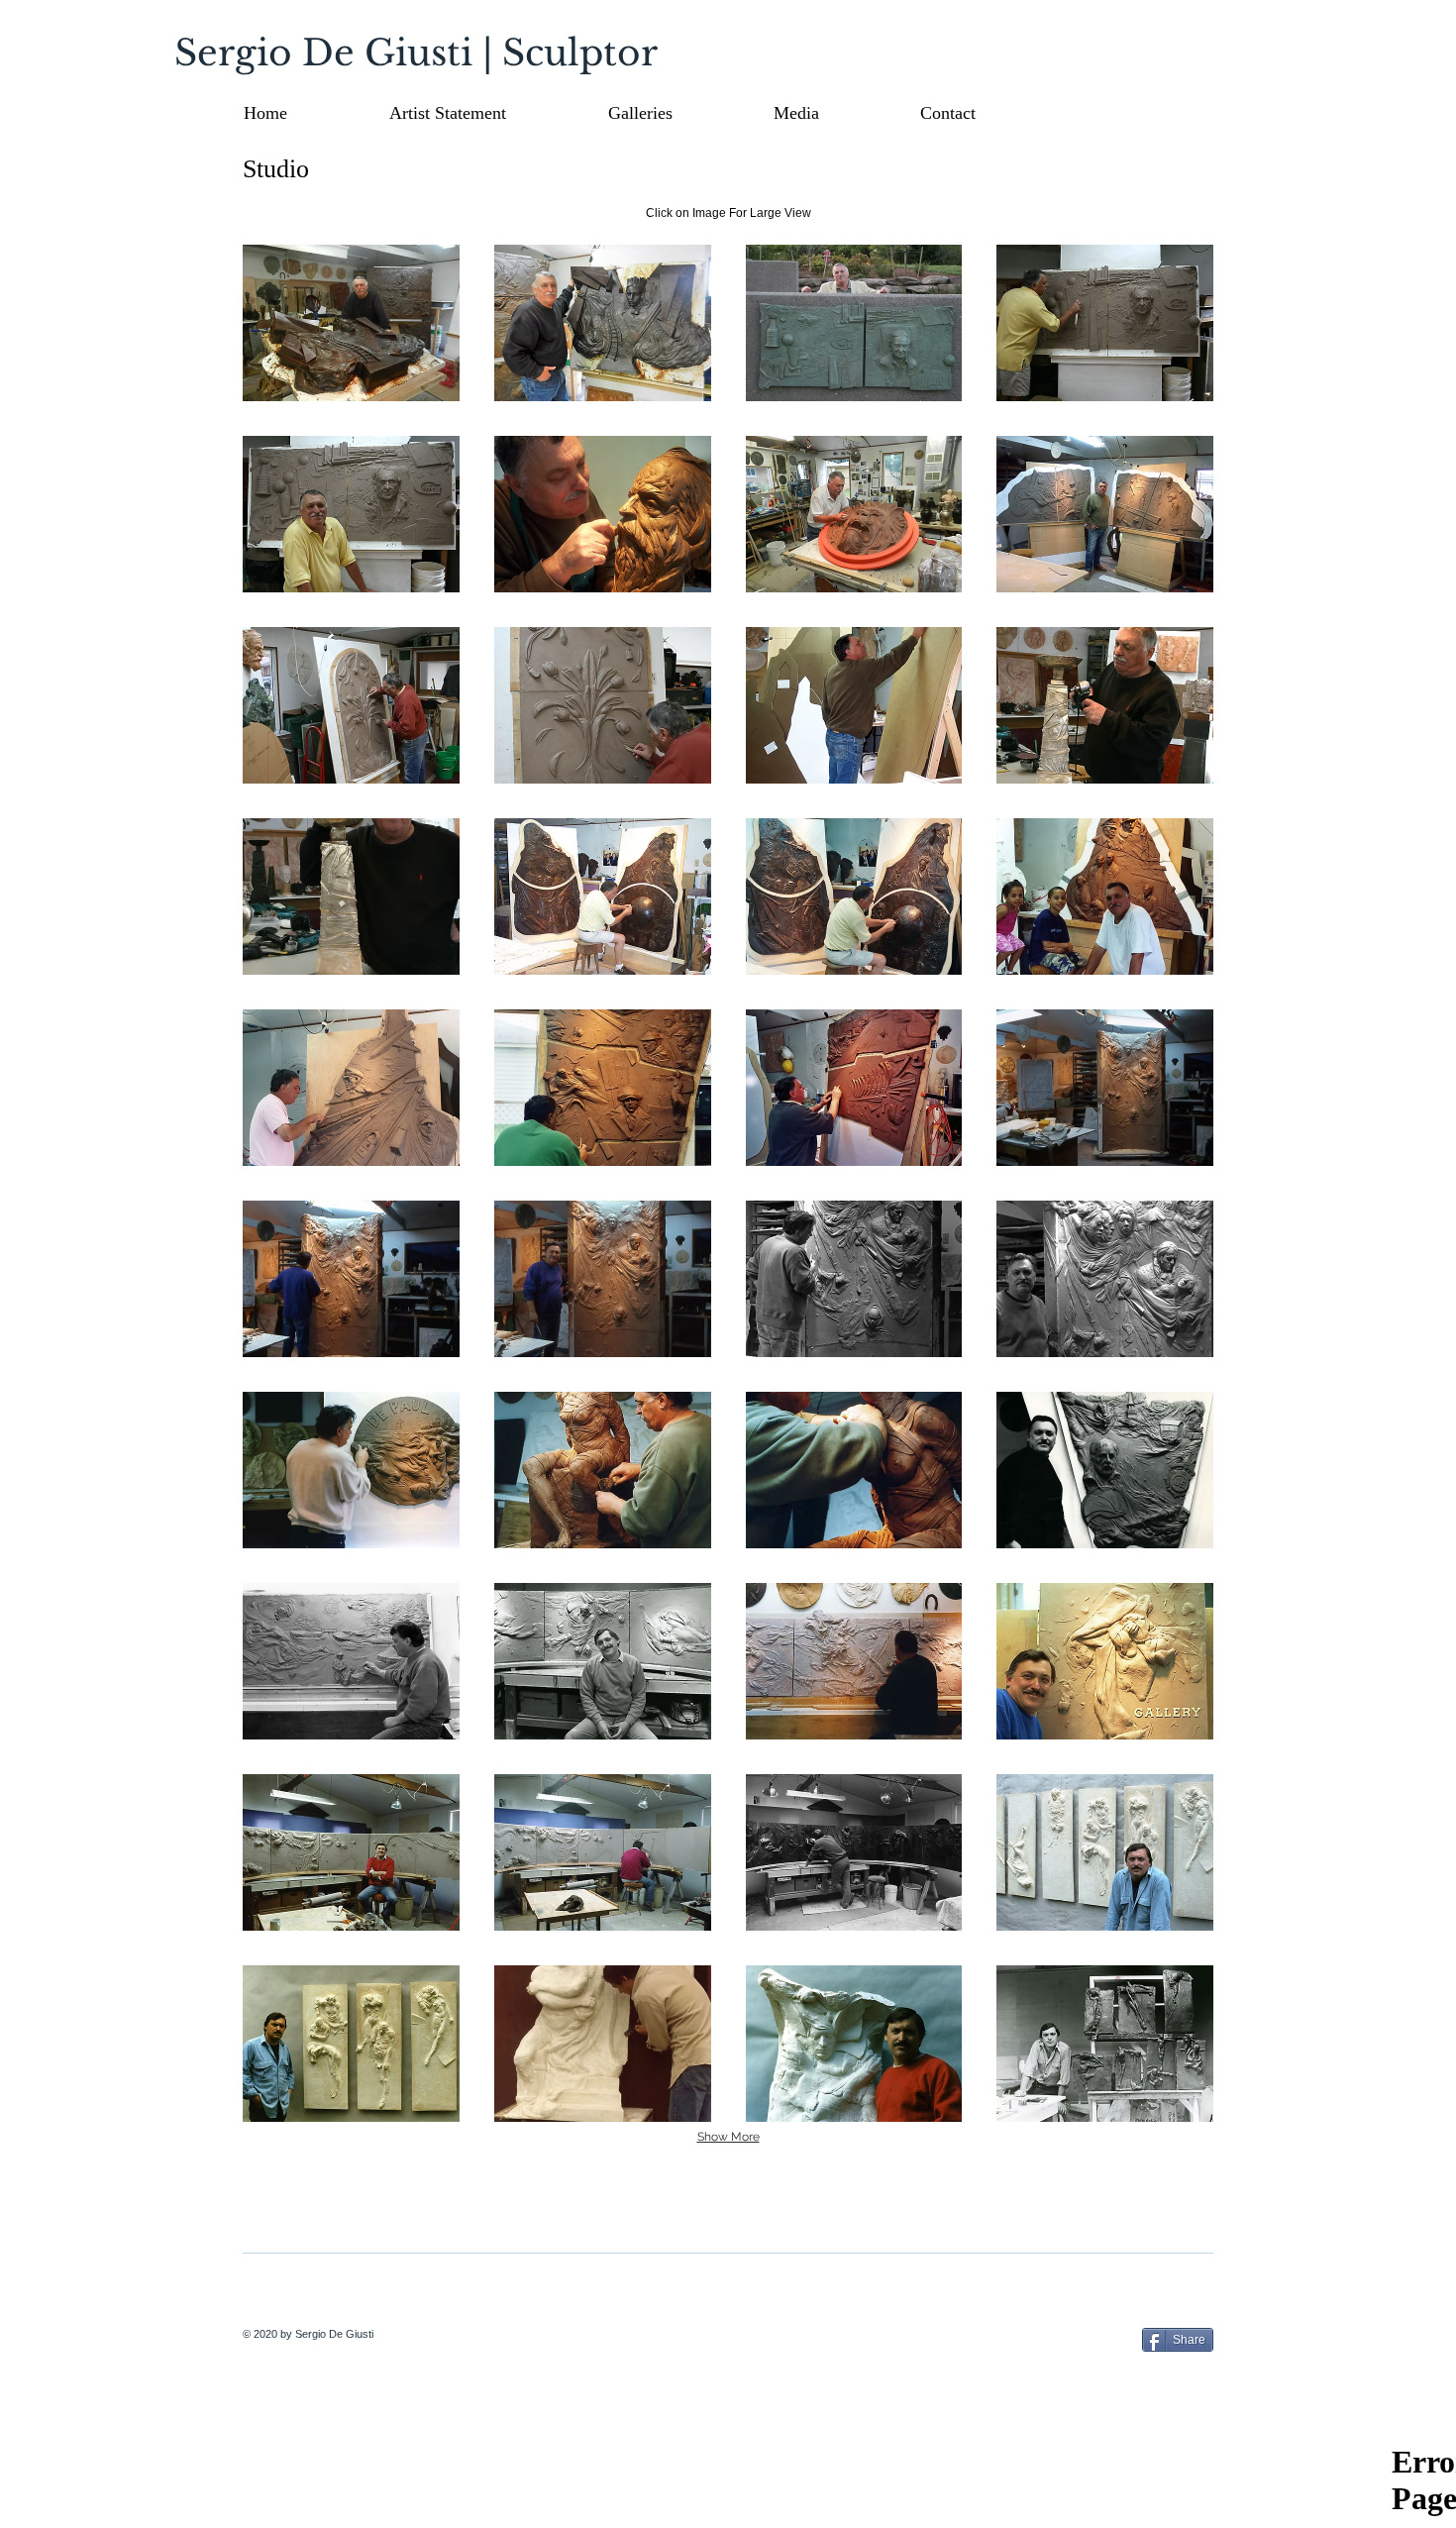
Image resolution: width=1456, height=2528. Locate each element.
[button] (681, 113)
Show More (728, 2137)
